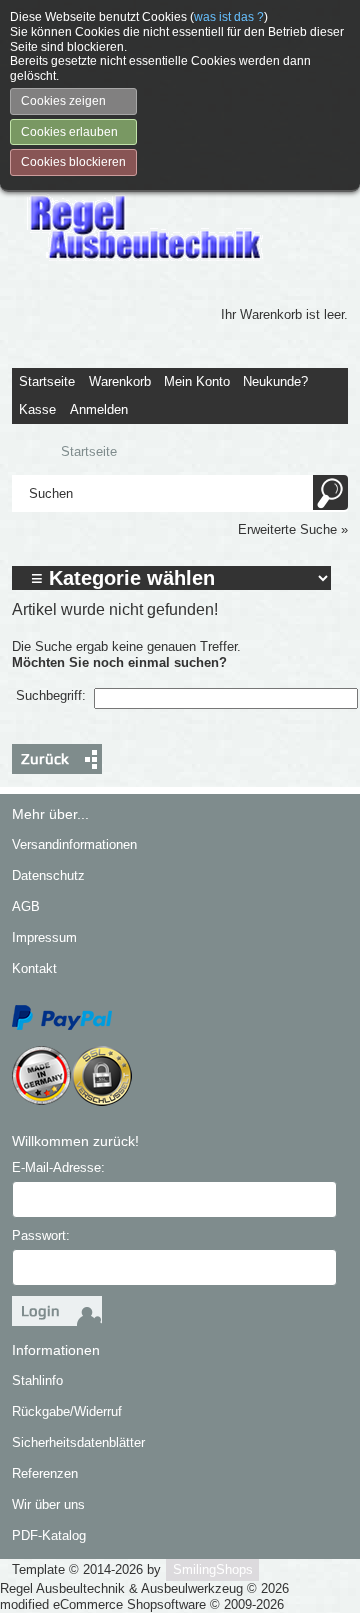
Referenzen (45, 1473)
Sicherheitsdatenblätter (78, 1442)
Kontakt (34, 968)
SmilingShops (213, 1569)
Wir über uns (48, 1504)
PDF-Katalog (49, 1535)
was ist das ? (229, 17)
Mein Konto (197, 381)
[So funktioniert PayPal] (62, 1016)
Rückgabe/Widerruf (67, 1411)
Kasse (37, 409)
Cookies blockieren (73, 162)
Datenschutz (48, 875)
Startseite (47, 381)
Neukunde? (275, 381)
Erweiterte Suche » (293, 529)
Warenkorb (120, 381)
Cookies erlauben (69, 132)
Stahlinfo (37, 1380)
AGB (26, 906)
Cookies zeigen (63, 101)
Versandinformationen (74, 844)
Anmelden (99, 409)
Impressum (44, 937)
